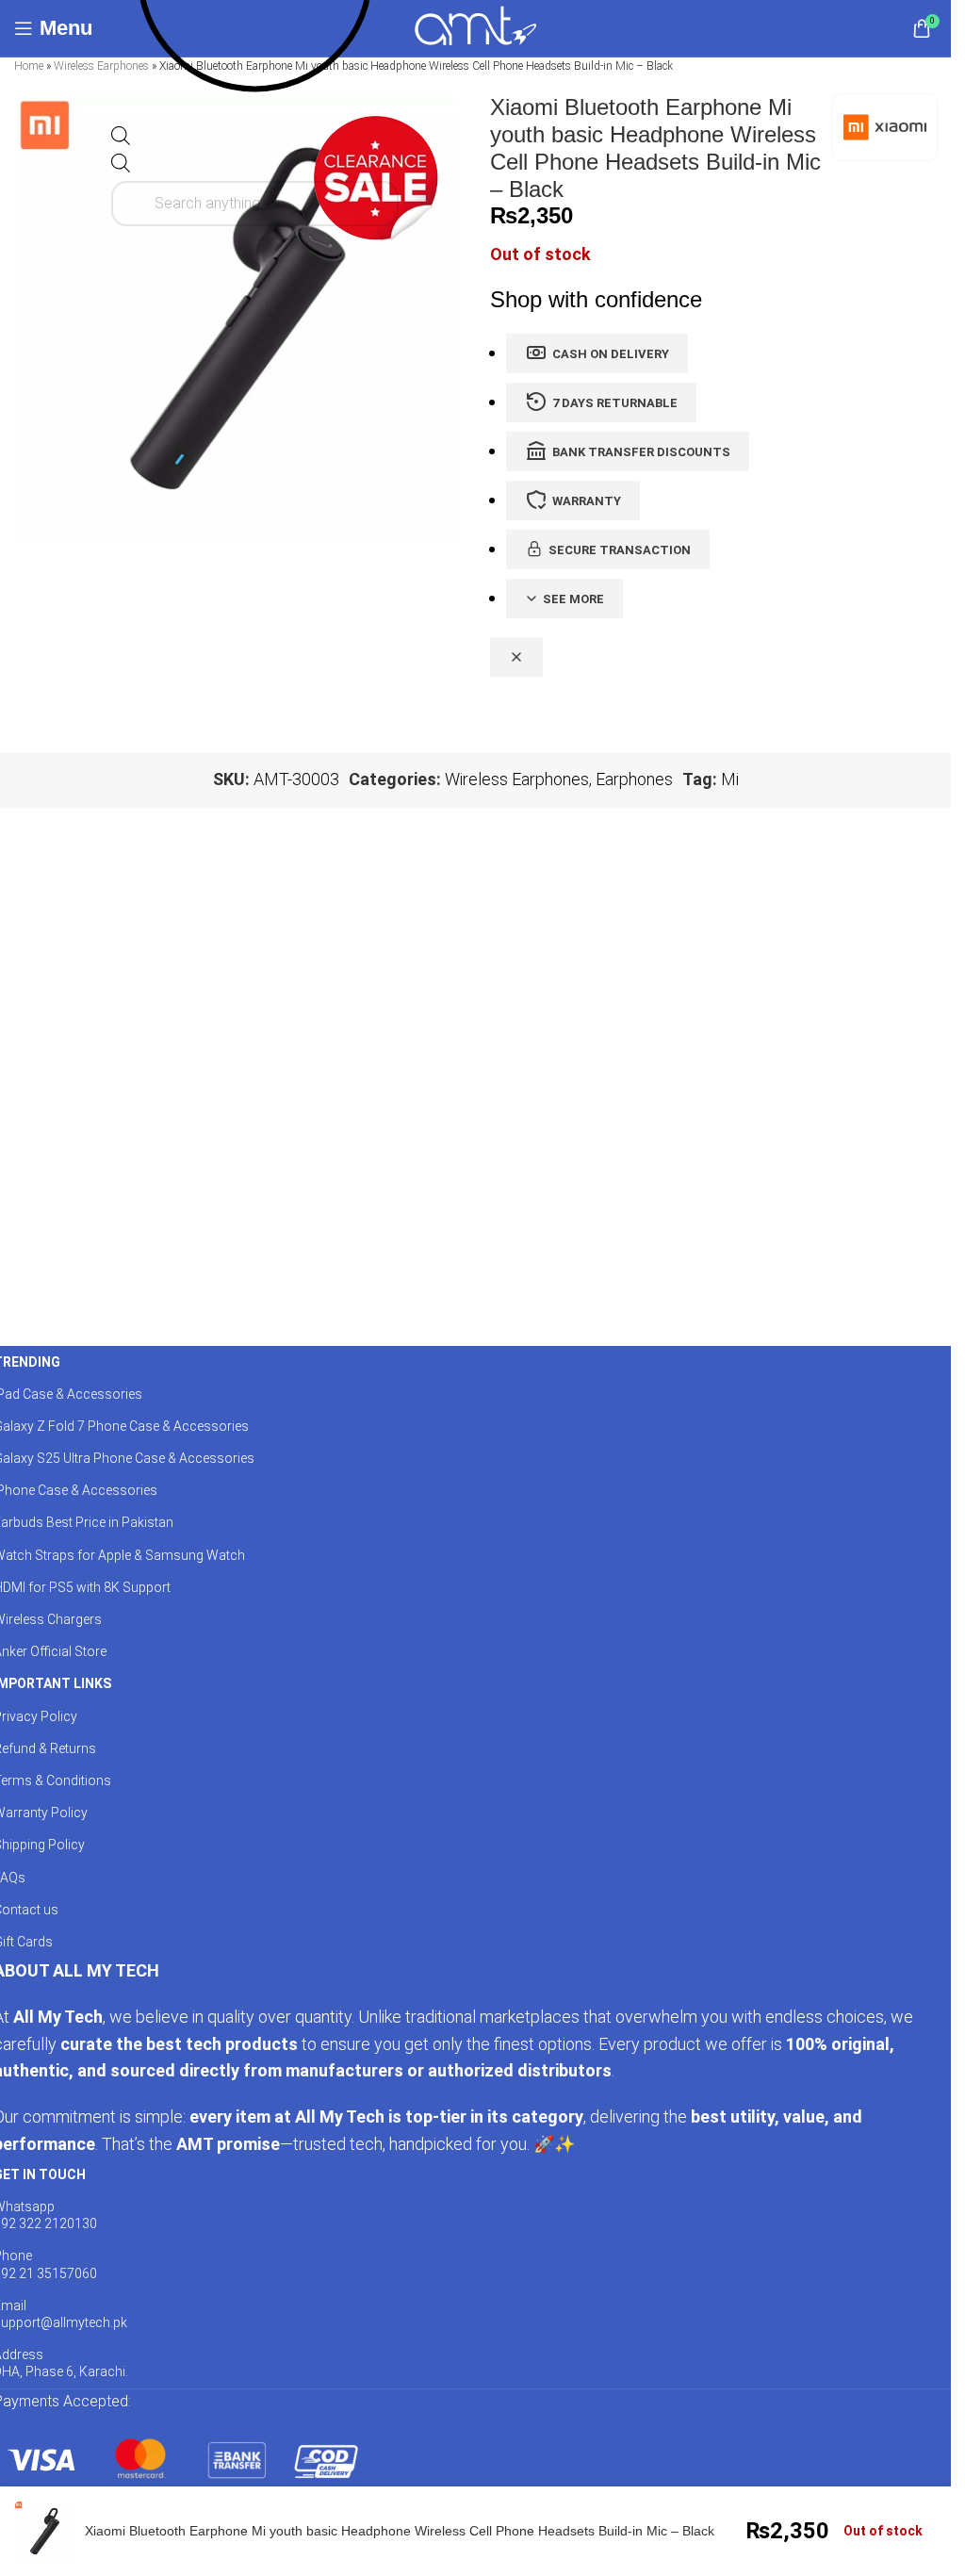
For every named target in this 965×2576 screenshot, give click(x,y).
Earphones (634, 779)
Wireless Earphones (101, 66)
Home (29, 66)
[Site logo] (475, 27)
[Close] (516, 657)
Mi (730, 779)
